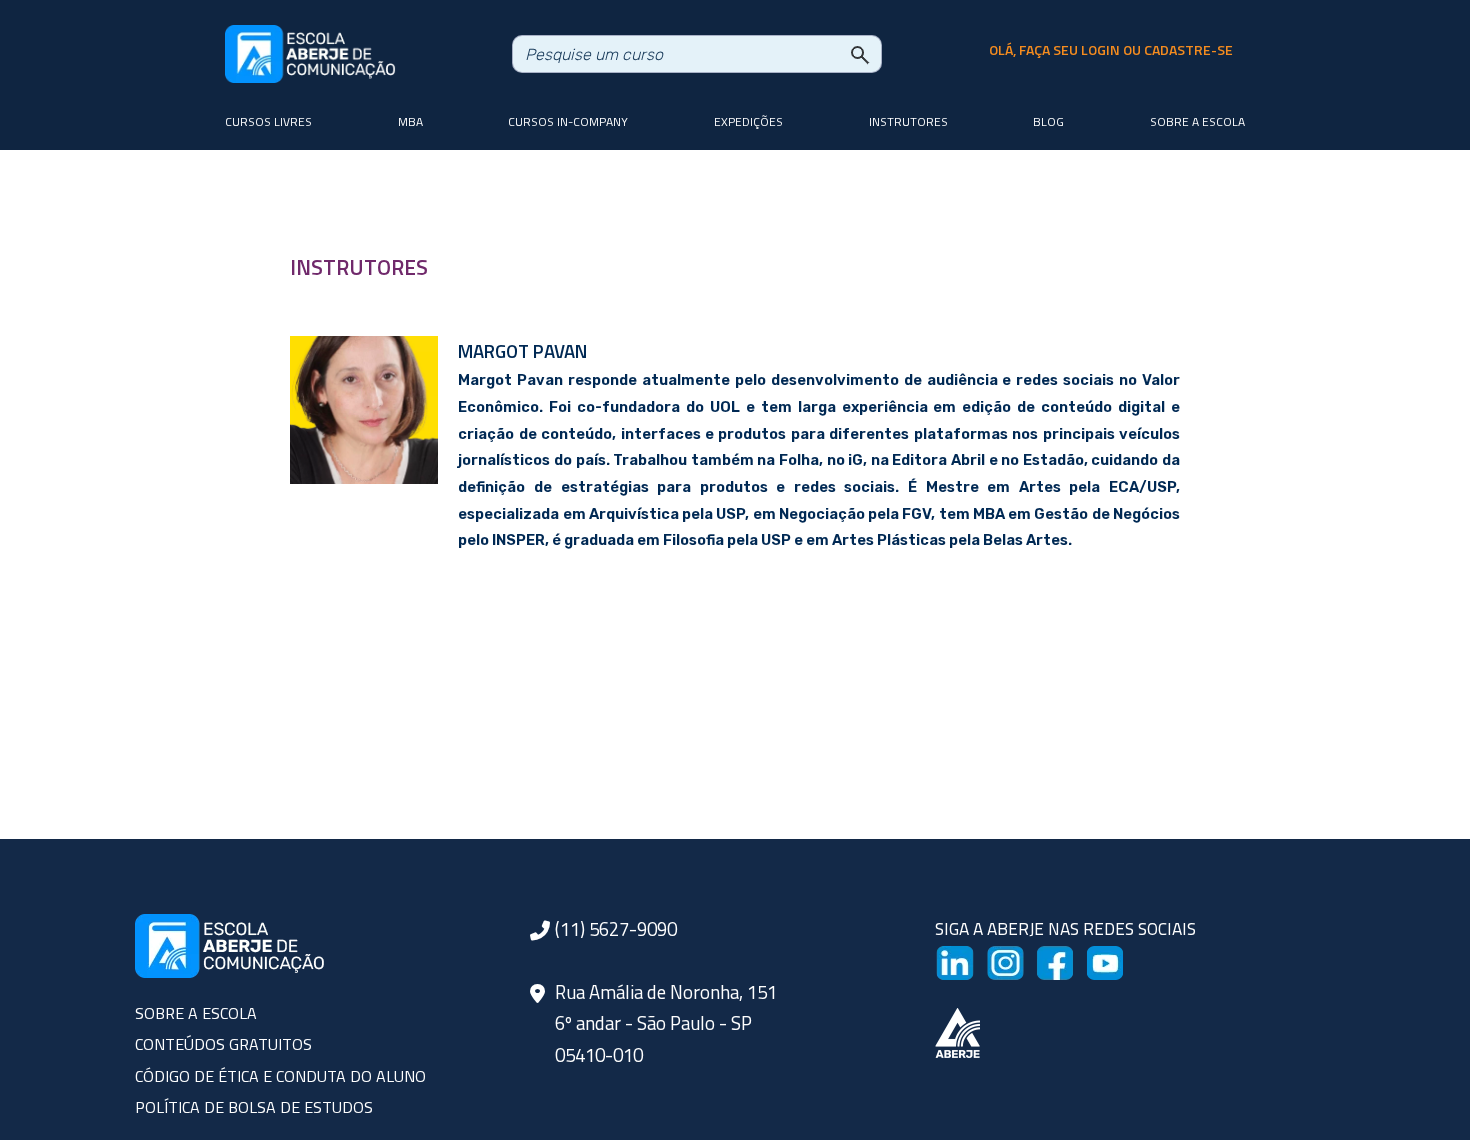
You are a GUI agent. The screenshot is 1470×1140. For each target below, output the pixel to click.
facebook (1071, 958)
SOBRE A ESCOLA (196, 1013)
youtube (1118, 958)
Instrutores (908, 121)
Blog (1048, 121)
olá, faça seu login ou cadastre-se (1111, 50)
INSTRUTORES (359, 267)
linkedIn (966, 958)
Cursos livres (268, 121)
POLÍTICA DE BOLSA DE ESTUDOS (254, 1107)
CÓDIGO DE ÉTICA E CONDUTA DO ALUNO (280, 1076)
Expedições (748, 121)
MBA (410, 121)
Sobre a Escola (1197, 121)
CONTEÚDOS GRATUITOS (223, 1044)
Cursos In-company (568, 121)
